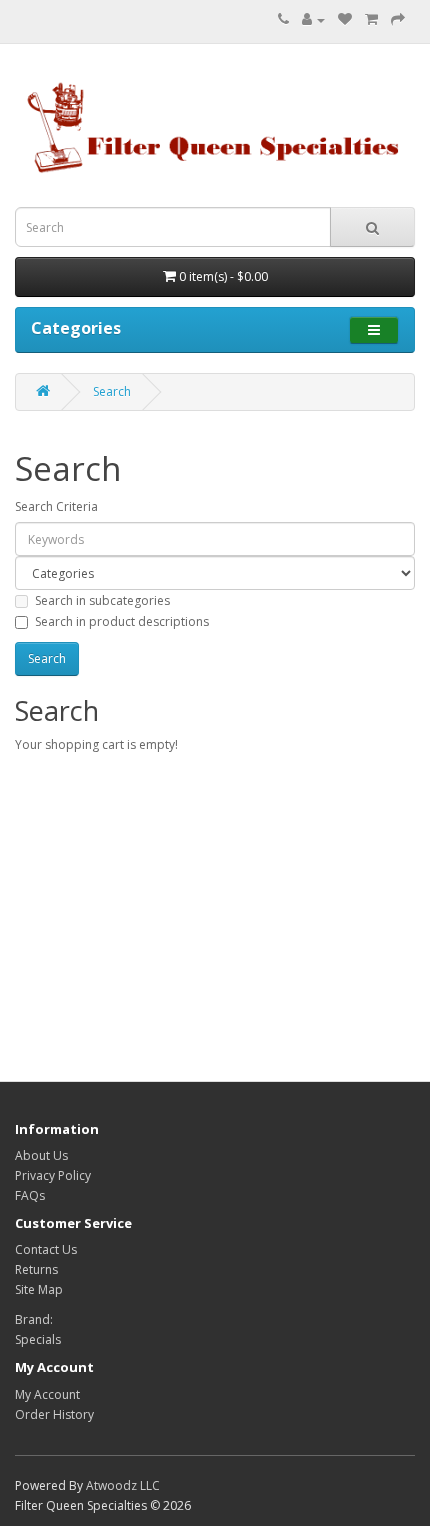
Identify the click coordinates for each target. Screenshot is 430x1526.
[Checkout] (398, 19)
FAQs (30, 1195)
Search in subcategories (102, 600)
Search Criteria (56, 506)
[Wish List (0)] (345, 19)
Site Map (39, 1289)
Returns (36, 1269)
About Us (41, 1155)
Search (112, 391)
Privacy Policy (53, 1175)
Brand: (34, 1319)
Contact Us (46, 1249)
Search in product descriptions (122, 621)
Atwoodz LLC (123, 1485)
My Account (47, 1394)
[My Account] (313, 19)
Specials (38, 1339)
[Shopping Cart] (371, 19)
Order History (54, 1414)
